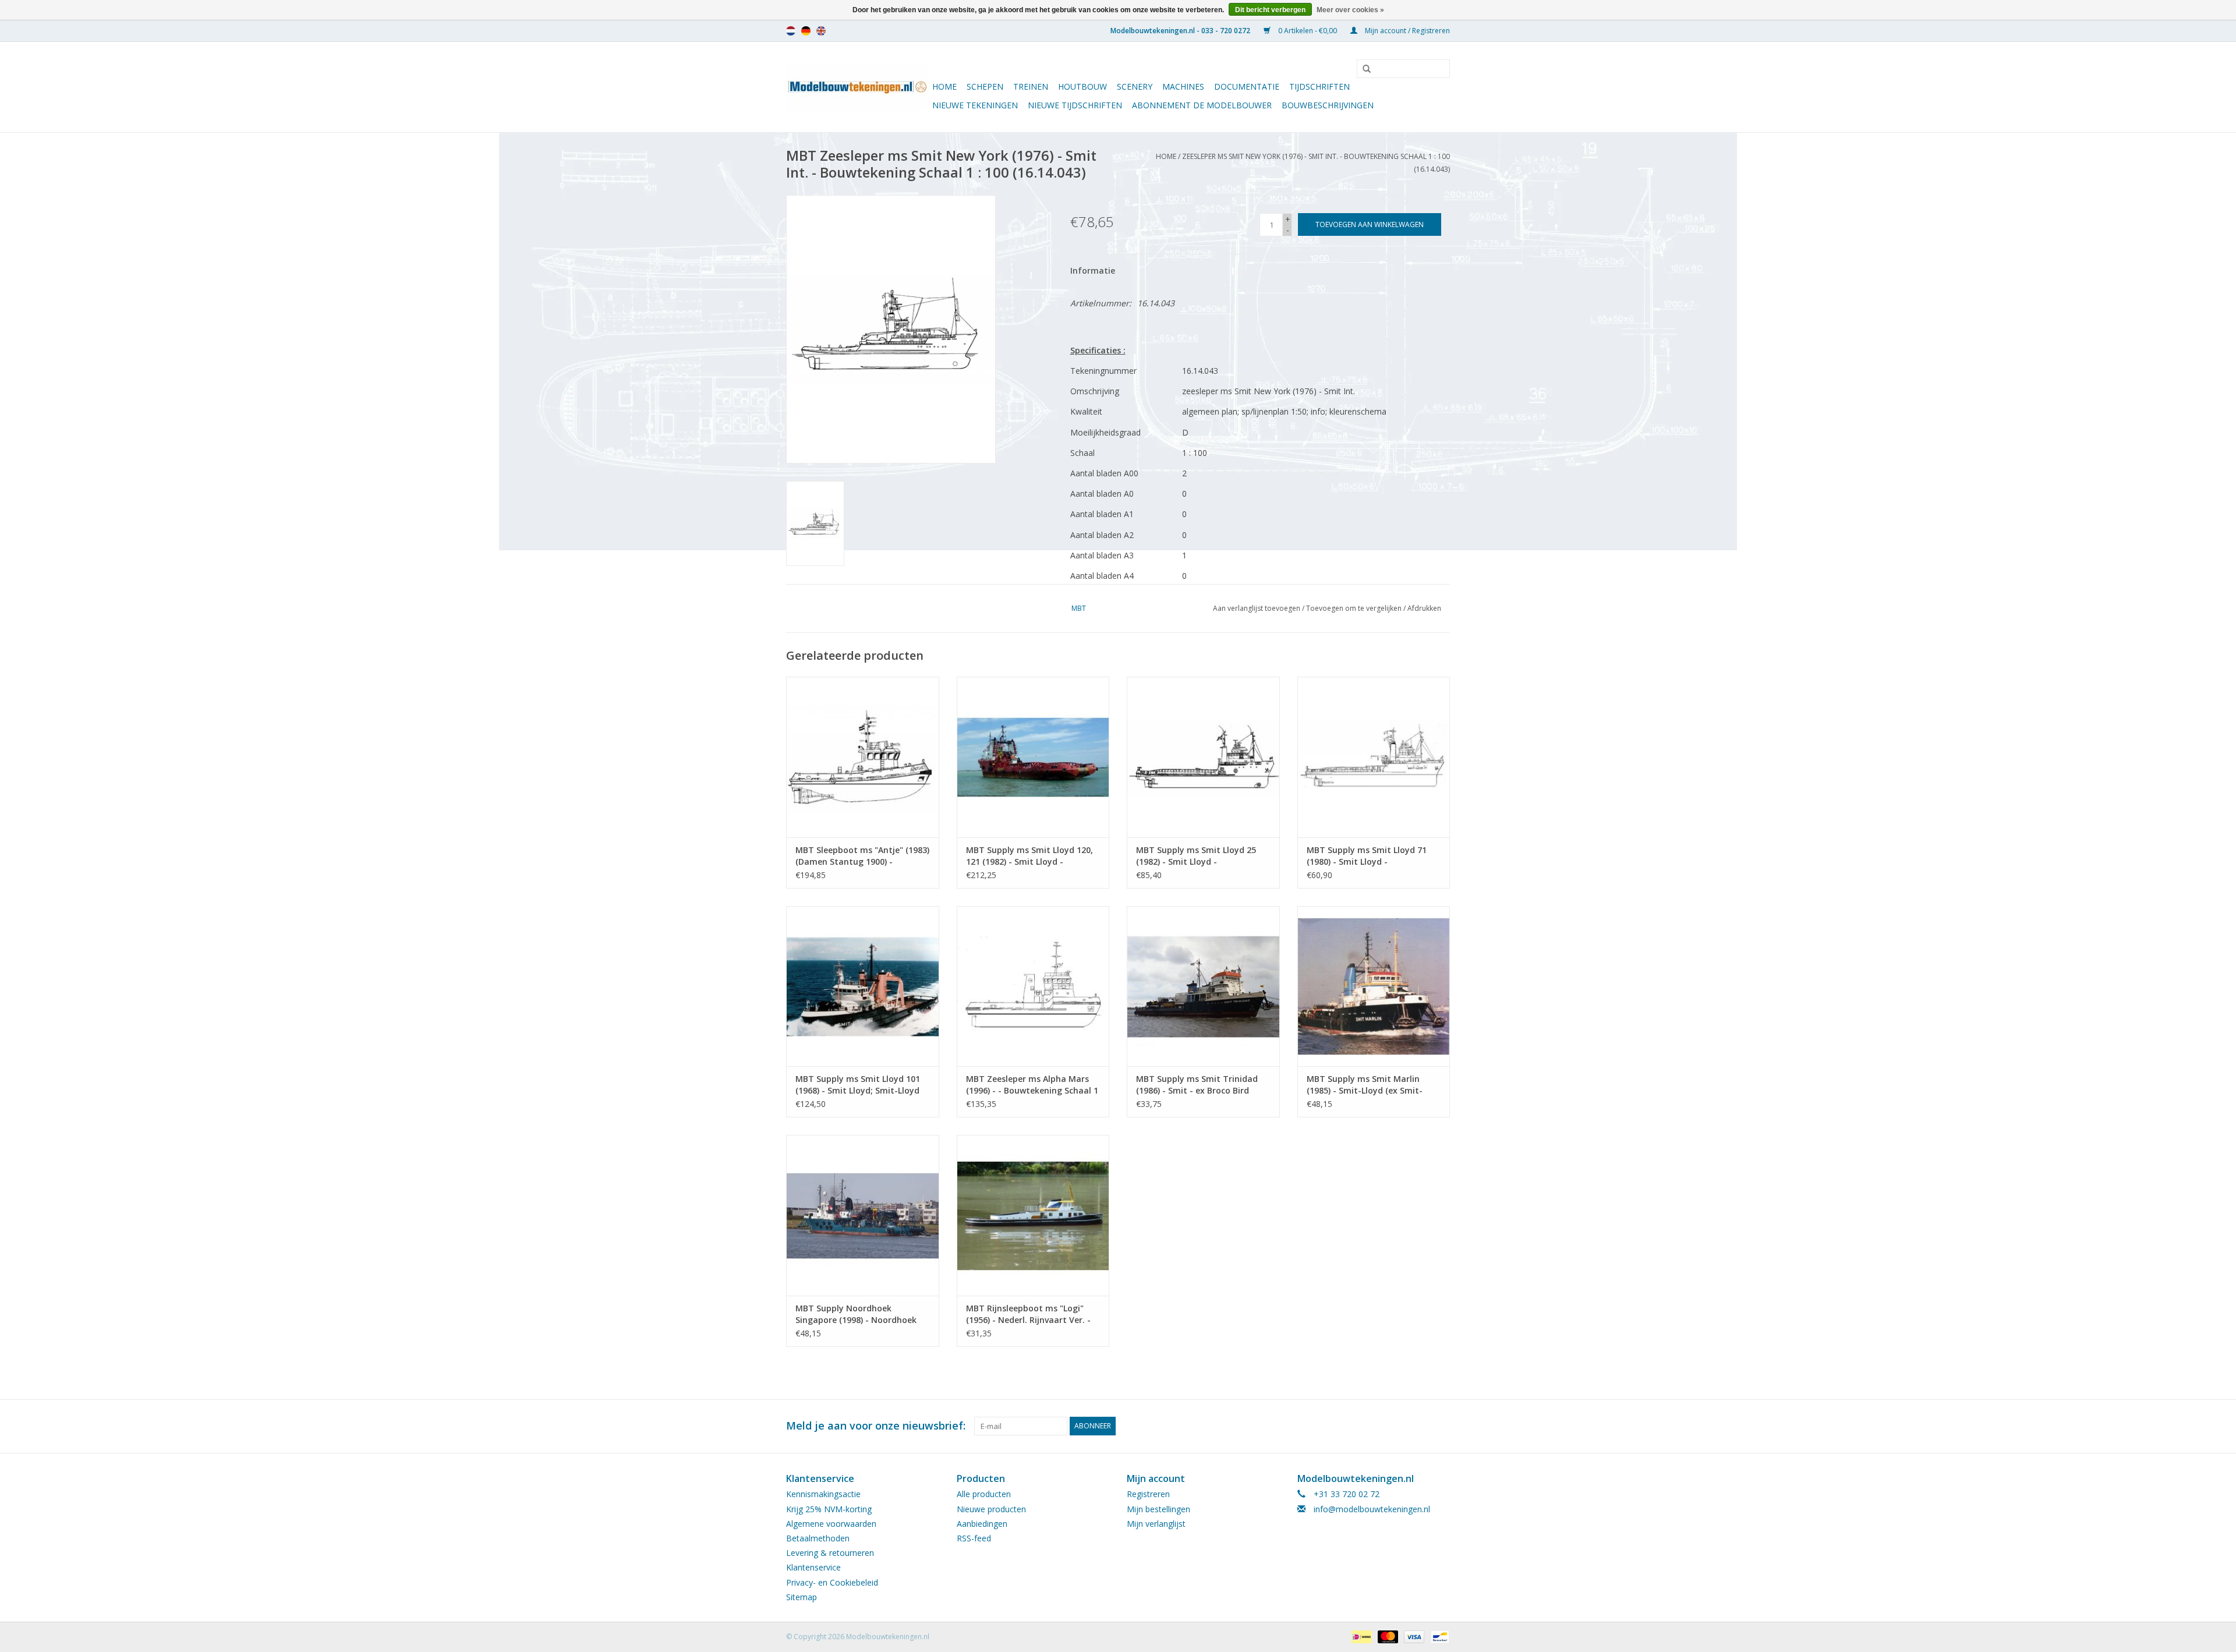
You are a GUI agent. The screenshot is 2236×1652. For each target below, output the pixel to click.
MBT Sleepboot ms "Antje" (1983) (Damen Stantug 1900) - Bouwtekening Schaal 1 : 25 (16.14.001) (862, 856)
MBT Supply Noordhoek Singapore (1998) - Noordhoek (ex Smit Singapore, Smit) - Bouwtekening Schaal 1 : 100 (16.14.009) (856, 1314)
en (821, 31)
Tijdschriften (1319, 86)
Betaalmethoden (818, 1538)
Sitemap (802, 1597)
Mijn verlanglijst (1156, 1524)
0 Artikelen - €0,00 (1308, 31)
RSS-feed (974, 1538)
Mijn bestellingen (1158, 1509)
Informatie (1093, 270)
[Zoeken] (1363, 69)
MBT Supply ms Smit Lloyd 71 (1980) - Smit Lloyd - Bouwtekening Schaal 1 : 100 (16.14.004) (1367, 856)
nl (791, 31)
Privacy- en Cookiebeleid (832, 1582)
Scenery (1135, 86)
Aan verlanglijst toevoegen (1257, 608)
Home (944, 86)
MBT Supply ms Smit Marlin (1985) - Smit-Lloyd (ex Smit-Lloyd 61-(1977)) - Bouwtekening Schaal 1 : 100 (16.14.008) (1371, 1085)
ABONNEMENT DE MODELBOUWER (1202, 105)
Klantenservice (813, 1567)
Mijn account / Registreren (1407, 31)
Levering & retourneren (830, 1553)
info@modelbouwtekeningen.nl (1372, 1509)
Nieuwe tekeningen (975, 105)
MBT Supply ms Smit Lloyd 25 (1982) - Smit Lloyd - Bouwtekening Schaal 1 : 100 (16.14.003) (1196, 856)
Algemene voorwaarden (831, 1524)
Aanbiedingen (982, 1524)
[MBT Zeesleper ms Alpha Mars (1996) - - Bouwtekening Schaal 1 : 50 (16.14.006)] (1033, 986)
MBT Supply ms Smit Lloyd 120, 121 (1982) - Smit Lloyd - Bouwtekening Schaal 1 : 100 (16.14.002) (1029, 856)
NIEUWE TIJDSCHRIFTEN (1075, 105)
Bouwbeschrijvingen (1328, 105)
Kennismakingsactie (823, 1494)
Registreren (1148, 1494)
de (806, 31)
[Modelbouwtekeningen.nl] (857, 87)
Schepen (985, 86)
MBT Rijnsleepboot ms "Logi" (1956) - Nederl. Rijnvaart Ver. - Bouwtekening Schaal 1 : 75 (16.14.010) (1028, 1314)
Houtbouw (1082, 86)
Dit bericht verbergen (1270, 10)
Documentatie (1247, 86)
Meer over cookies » (1350, 10)
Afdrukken (1424, 608)
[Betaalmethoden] (1360, 1636)
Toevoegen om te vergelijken (1355, 608)
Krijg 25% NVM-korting (829, 1509)
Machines (1183, 86)
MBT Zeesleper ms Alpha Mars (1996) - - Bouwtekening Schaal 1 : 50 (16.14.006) (1032, 1085)
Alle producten (984, 1494)
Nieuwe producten (991, 1509)
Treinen (1031, 86)
